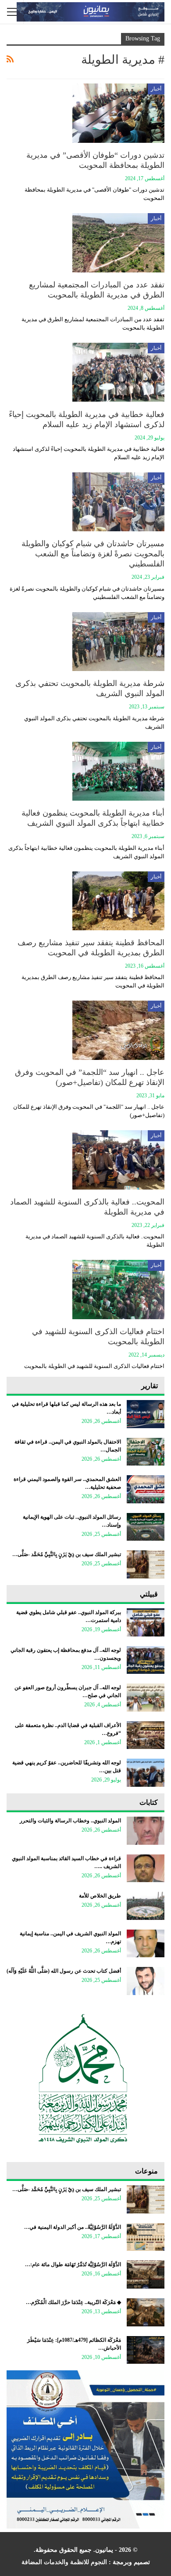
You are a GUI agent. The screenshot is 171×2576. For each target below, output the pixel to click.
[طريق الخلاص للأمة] (146, 1906)
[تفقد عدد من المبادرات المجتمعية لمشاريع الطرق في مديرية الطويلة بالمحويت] (118, 243)
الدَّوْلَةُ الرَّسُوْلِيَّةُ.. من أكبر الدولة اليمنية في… (73, 2227)
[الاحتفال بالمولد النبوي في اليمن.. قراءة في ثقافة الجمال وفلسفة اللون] (146, 1452)
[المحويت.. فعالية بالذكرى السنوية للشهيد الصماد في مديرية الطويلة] (118, 1160)
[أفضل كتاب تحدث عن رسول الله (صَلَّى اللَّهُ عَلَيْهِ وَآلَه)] (146, 1981)
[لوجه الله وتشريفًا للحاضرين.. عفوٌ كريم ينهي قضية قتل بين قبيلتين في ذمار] (146, 1773)
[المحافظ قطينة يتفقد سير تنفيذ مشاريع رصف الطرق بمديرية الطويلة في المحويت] (118, 901)
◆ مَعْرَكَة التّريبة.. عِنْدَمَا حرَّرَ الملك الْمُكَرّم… (73, 2302)
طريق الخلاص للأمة (100, 1896)
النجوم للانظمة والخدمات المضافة (64, 2562)
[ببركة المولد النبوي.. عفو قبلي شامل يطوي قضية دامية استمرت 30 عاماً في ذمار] (146, 1622)
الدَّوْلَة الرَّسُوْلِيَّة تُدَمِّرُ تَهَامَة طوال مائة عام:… (73, 2264)
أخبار (156, 89)
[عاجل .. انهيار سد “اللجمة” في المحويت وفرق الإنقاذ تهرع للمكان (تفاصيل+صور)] (118, 1030)
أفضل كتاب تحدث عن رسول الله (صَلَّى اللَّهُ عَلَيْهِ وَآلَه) (64, 1971)
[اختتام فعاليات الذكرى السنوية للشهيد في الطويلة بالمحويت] (118, 1289)
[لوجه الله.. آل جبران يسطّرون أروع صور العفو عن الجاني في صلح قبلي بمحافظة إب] (146, 1698)
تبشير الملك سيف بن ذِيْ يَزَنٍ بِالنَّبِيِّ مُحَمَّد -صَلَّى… (67, 1554)
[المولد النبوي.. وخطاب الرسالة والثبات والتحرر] (146, 1831)
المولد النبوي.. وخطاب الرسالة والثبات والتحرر (70, 1821)
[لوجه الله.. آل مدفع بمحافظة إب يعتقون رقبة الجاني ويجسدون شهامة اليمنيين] (146, 1660)
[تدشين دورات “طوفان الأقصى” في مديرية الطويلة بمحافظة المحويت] (118, 113)
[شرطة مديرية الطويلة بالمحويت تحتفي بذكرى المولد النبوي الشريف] (118, 642)
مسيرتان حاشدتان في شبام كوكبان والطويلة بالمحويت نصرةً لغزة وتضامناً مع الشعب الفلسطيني (93, 554)
